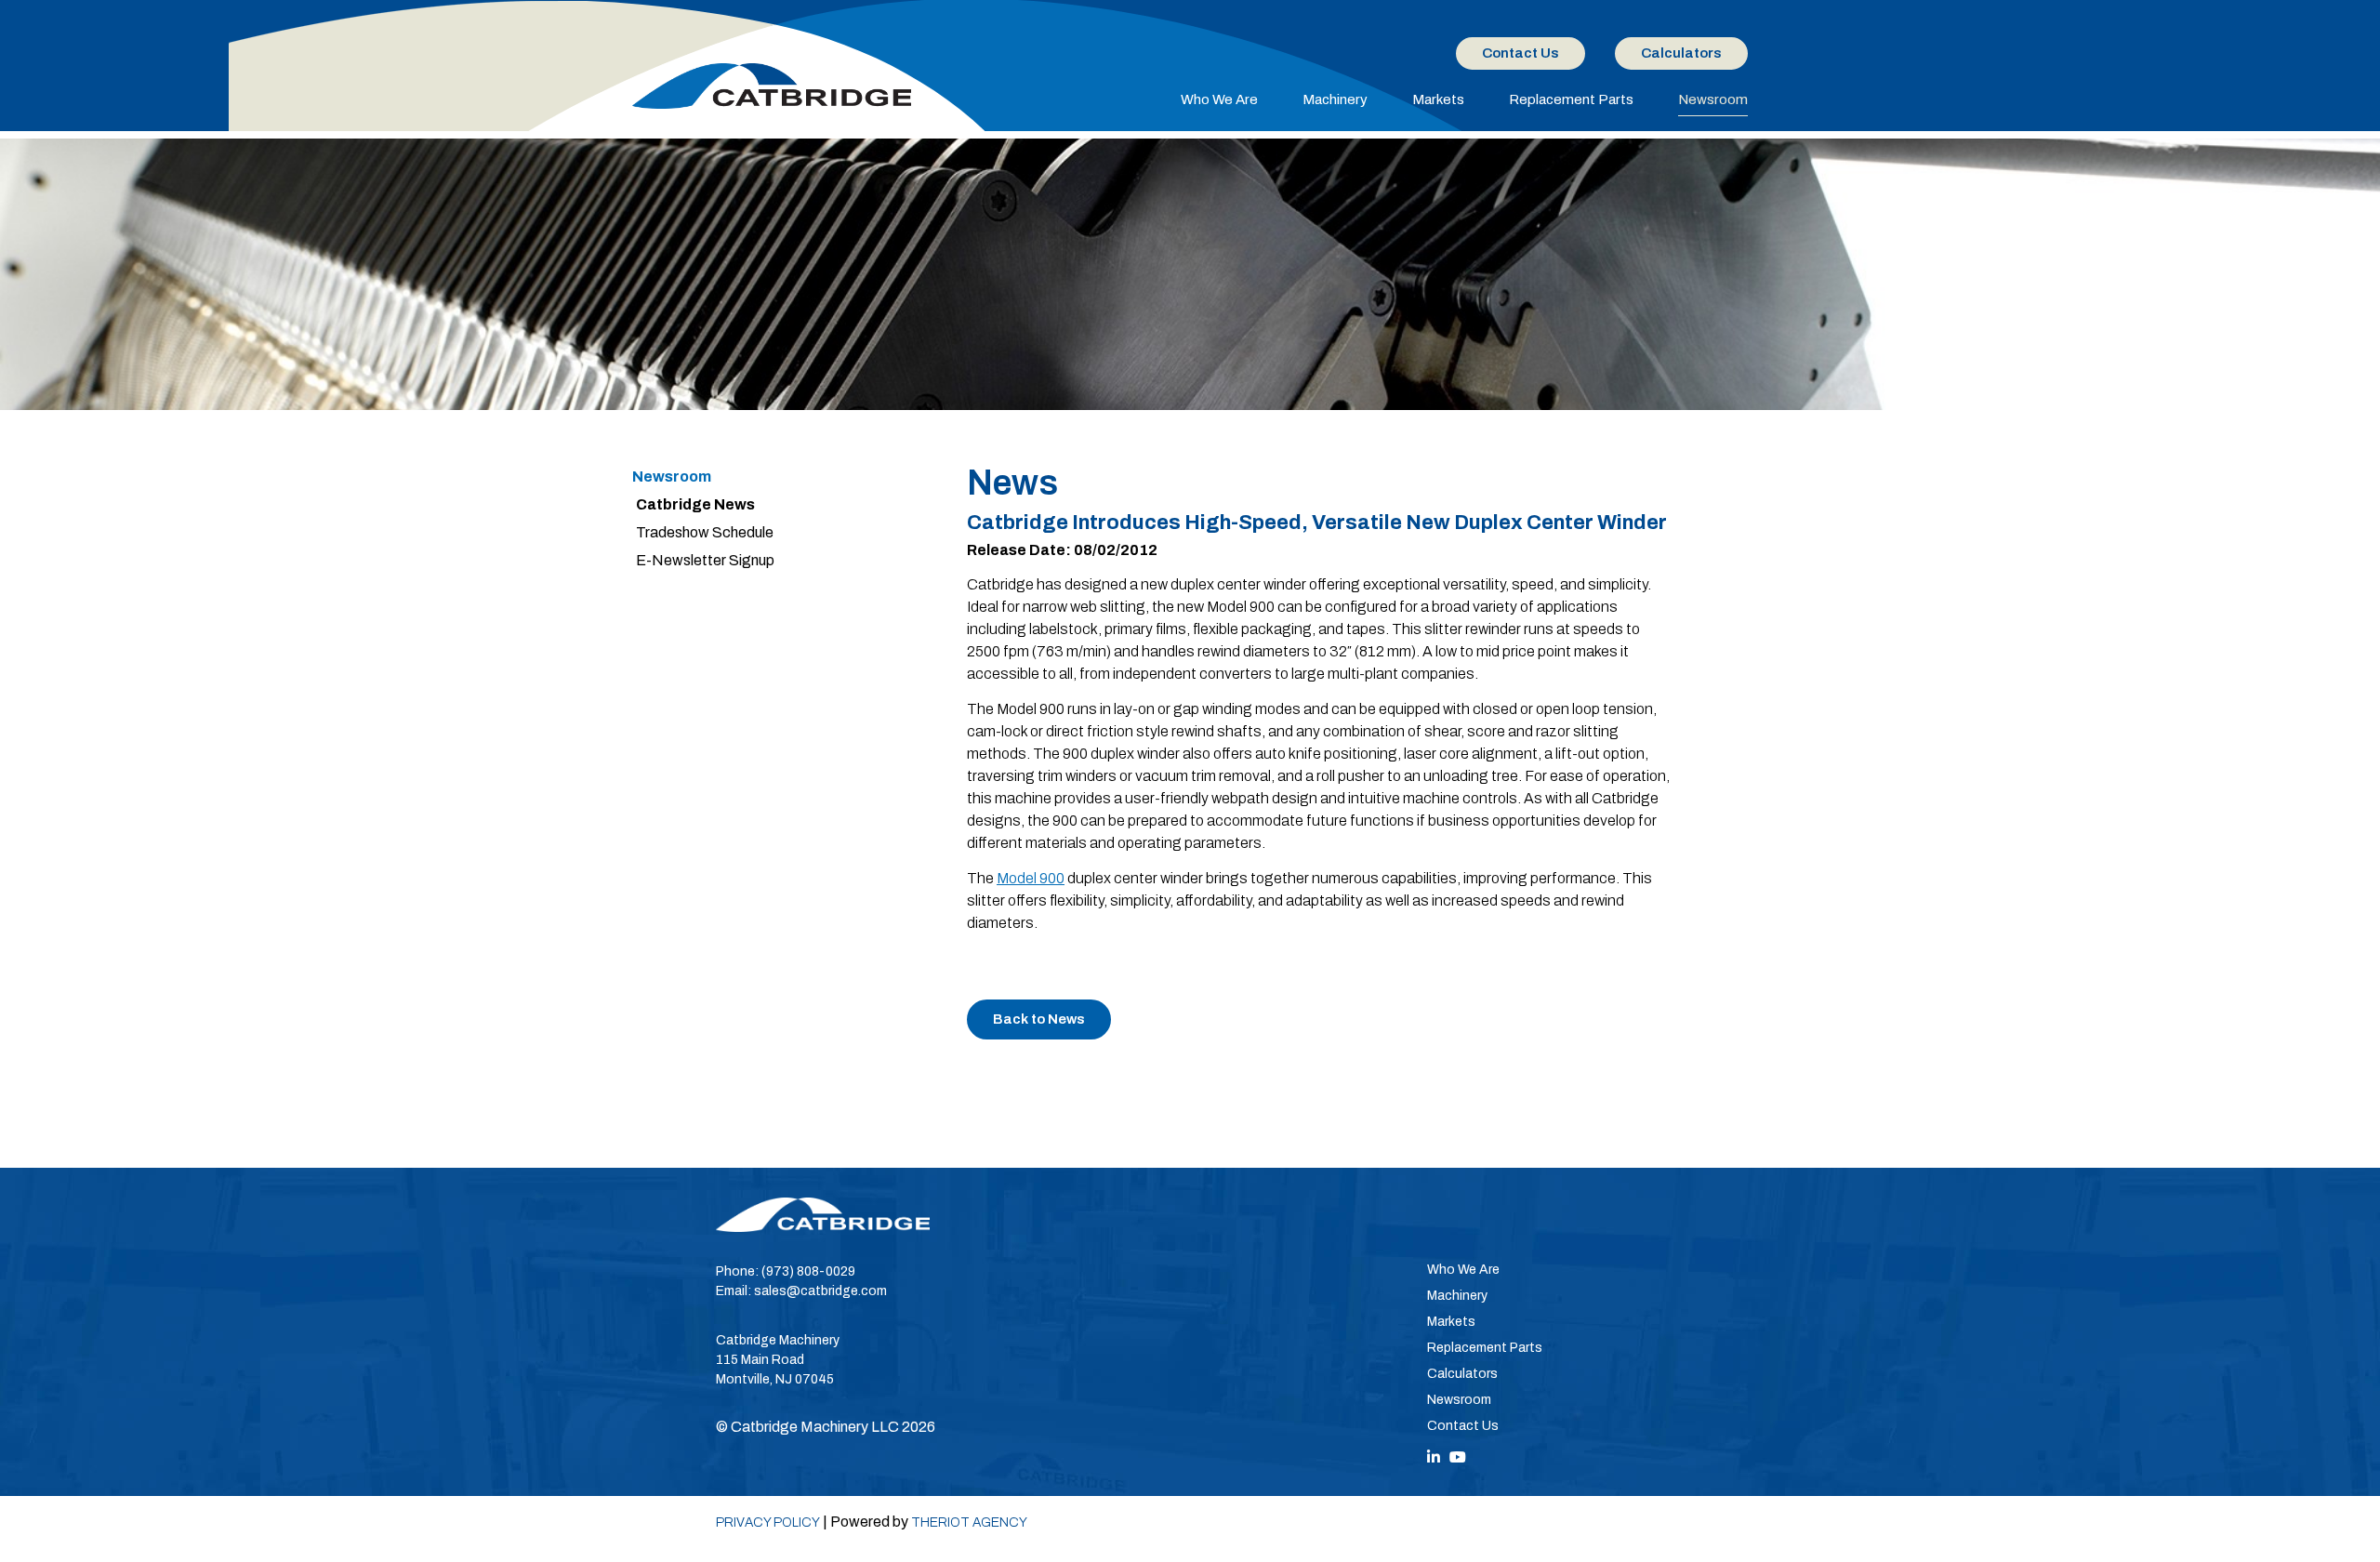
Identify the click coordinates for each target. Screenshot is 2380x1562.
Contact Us (1521, 53)
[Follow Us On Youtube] (1458, 1457)
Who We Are (1219, 99)
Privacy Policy (768, 1522)
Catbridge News (695, 504)
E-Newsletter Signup (705, 560)
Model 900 (1031, 878)
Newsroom (1713, 99)
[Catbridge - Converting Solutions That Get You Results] (772, 86)
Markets (1438, 99)
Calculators (1681, 53)
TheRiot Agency (969, 1522)
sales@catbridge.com (820, 1291)
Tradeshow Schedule (705, 532)
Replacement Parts (1571, 99)
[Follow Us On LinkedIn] (1434, 1457)
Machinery (1335, 99)
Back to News (1039, 1019)
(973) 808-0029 (808, 1271)
